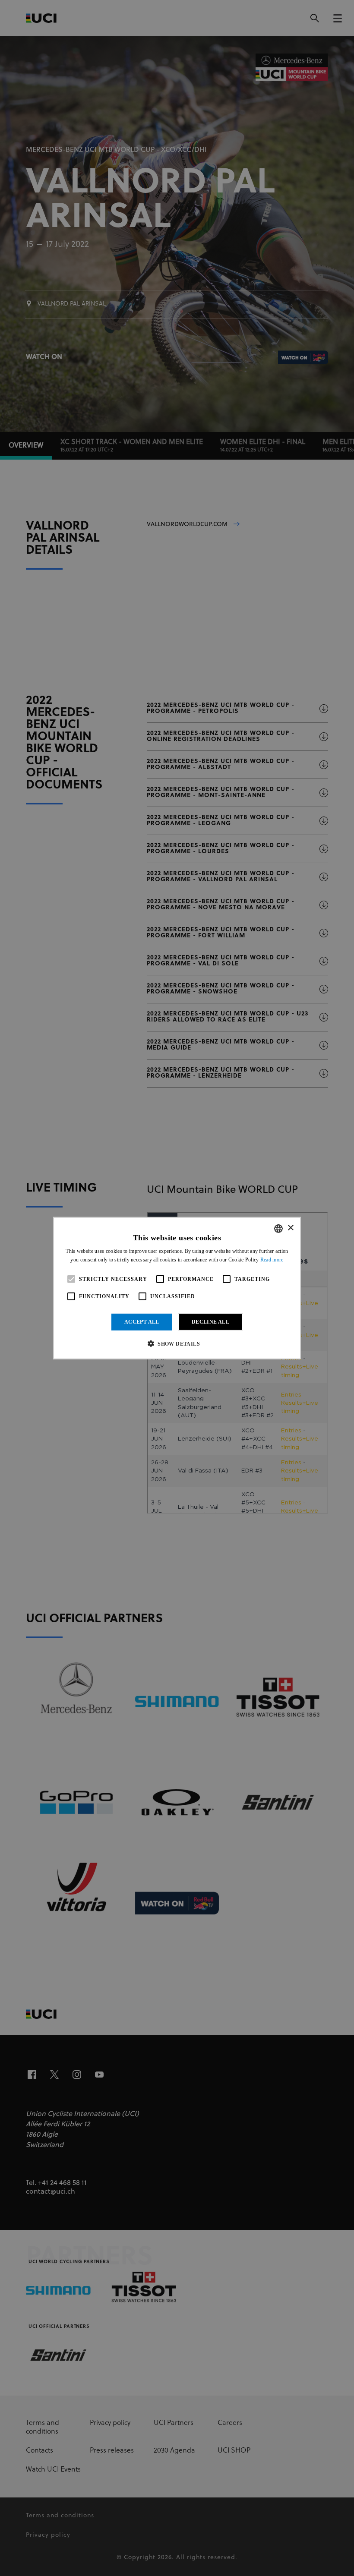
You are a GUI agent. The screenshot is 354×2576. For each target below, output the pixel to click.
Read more (272, 1260)
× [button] (290, 1228)
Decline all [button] (210, 1322)
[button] (177, 1343)
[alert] (177, 1288)
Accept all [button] (142, 1322)
